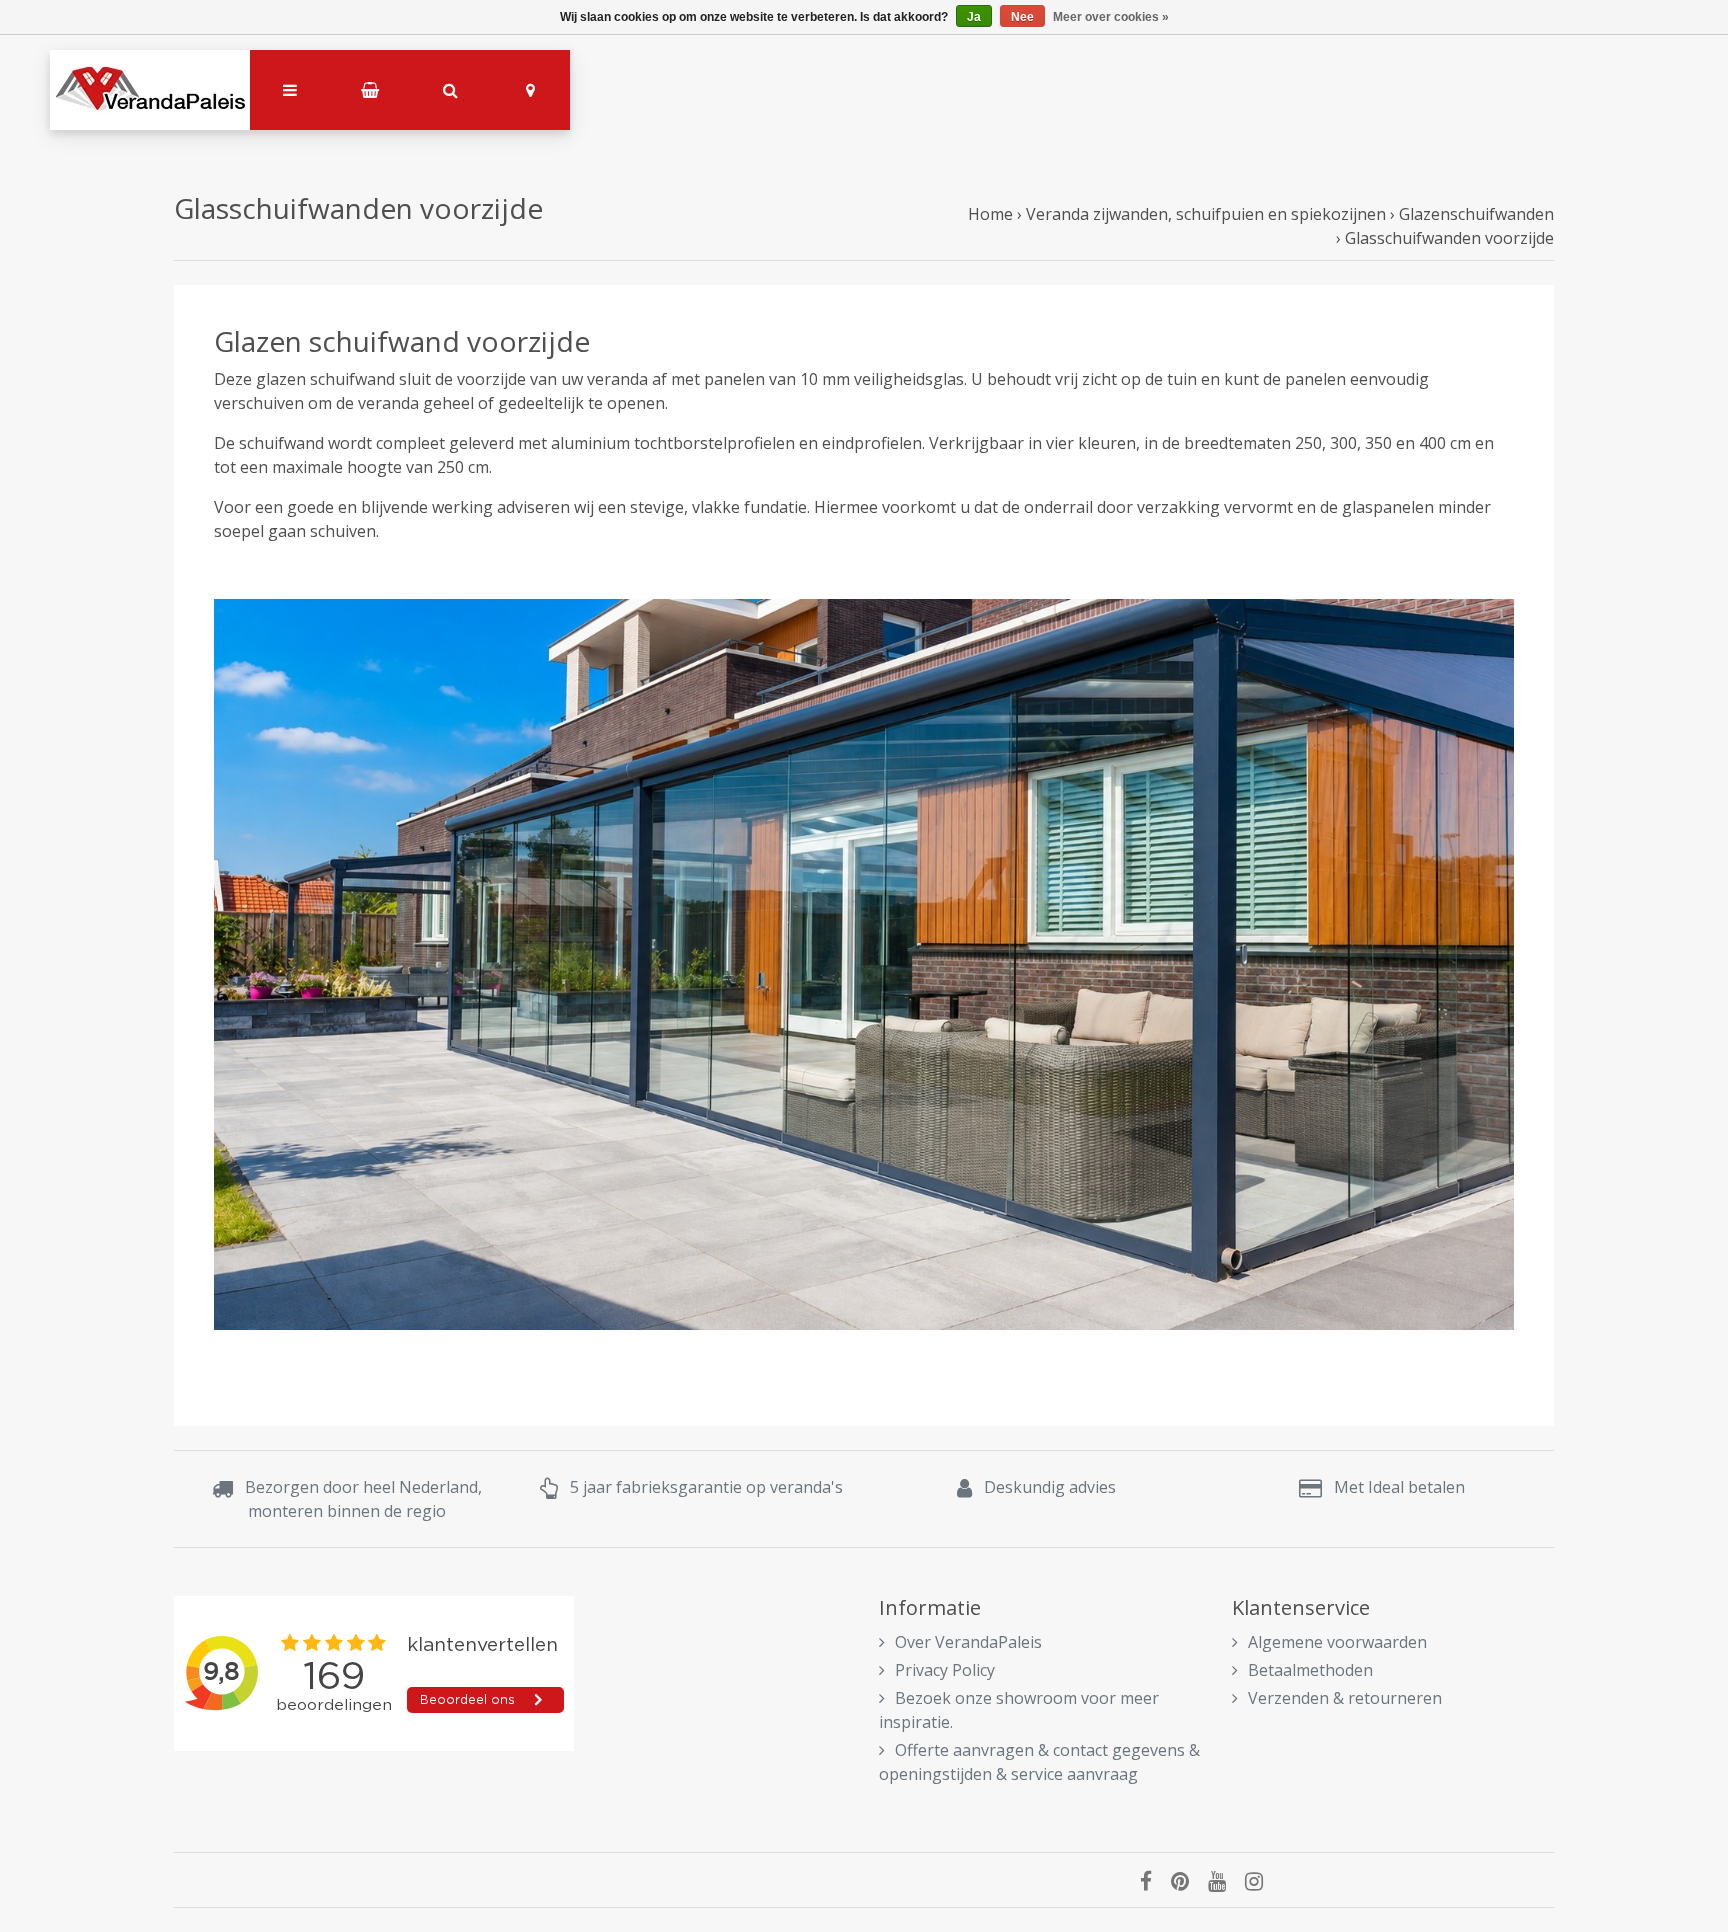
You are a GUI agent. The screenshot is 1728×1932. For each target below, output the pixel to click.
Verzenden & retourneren (1345, 1698)
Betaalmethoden (1310, 1670)
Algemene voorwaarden (1337, 1642)
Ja (974, 17)
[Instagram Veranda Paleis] (1261, 1880)
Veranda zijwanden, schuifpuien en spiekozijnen (1206, 214)
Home (990, 214)
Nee (1022, 17)
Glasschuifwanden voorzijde (1449, 238)
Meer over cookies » (1111, 17)
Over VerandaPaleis (968, 1642)
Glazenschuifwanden (1476, 214)
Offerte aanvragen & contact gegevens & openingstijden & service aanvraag (1039, 1762)
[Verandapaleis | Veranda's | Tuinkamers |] (150, 90)
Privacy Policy (945, 1670)
